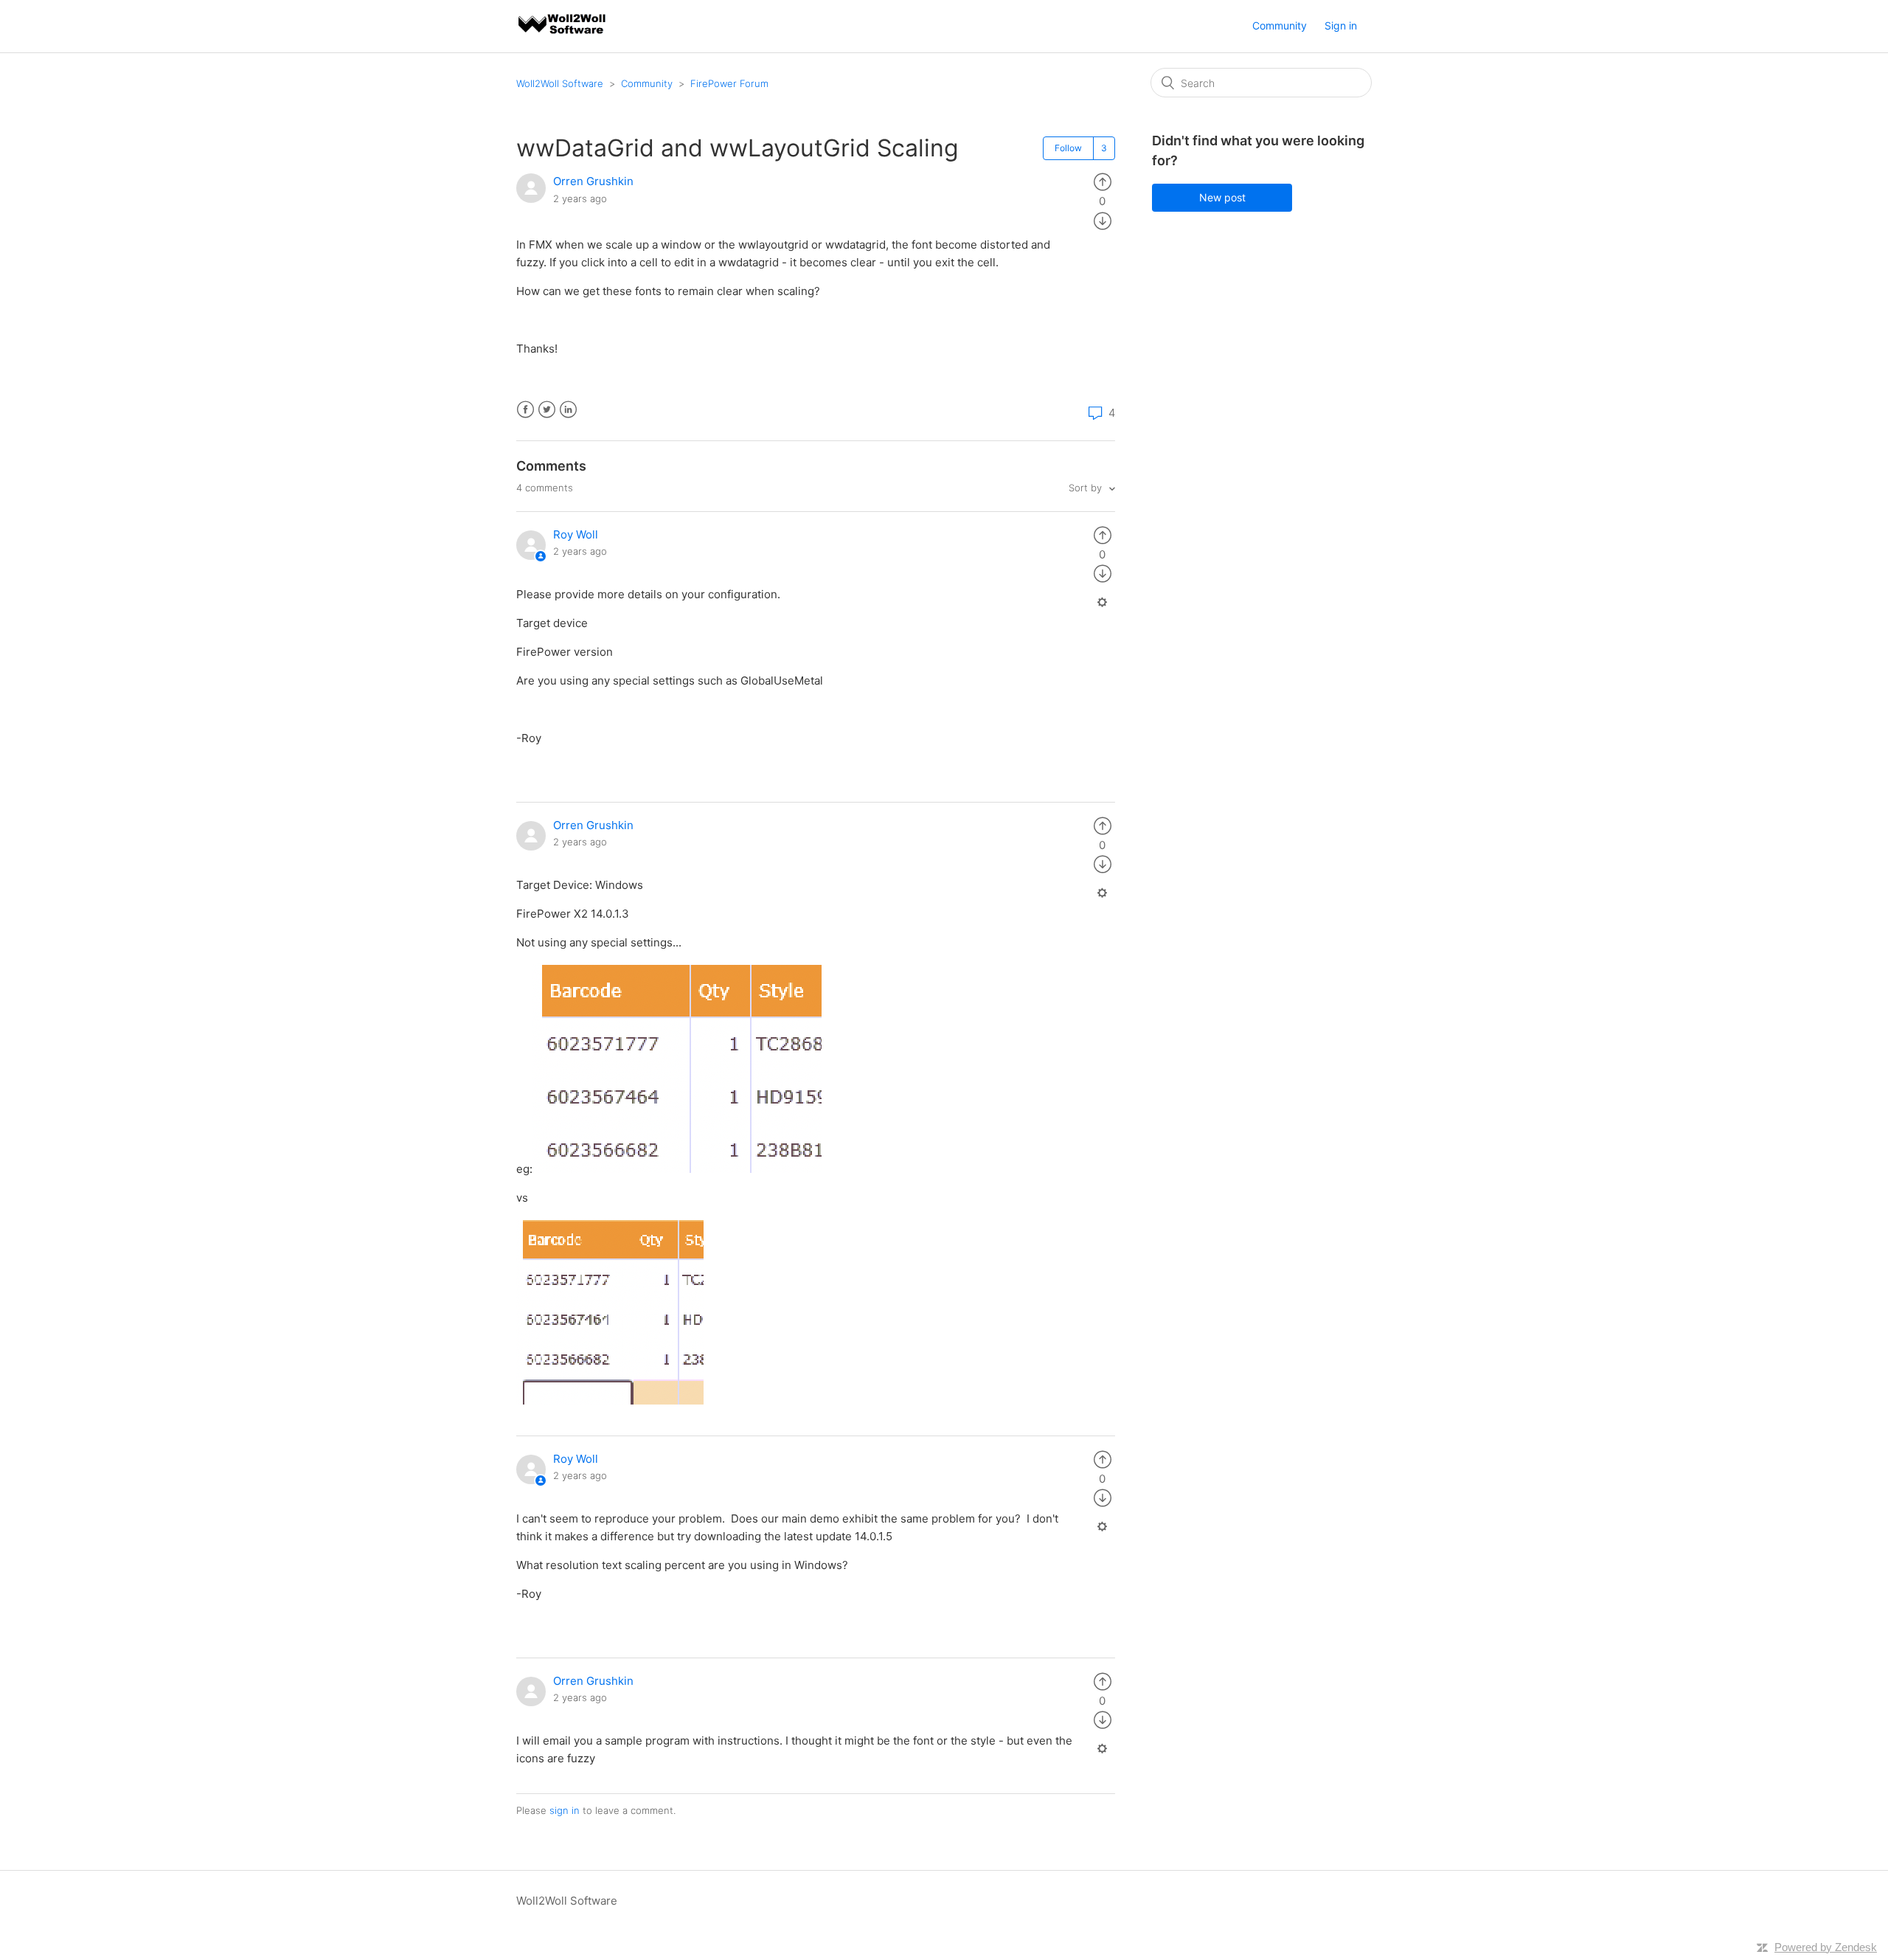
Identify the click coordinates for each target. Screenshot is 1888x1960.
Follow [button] (1068, 148)
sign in (565, 1810)
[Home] (563, 34)
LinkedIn (568, 410)
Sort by (1087, 488)
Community (1280, 25)
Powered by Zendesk (1826, 1947)
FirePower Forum (729, 83)
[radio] (1103, 181)
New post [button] (1222, 197)
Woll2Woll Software (560, 83)
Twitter (547, 410)
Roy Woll (576, 534)
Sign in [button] (1341, 25)
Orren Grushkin (593, 181)
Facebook (525, 410)
